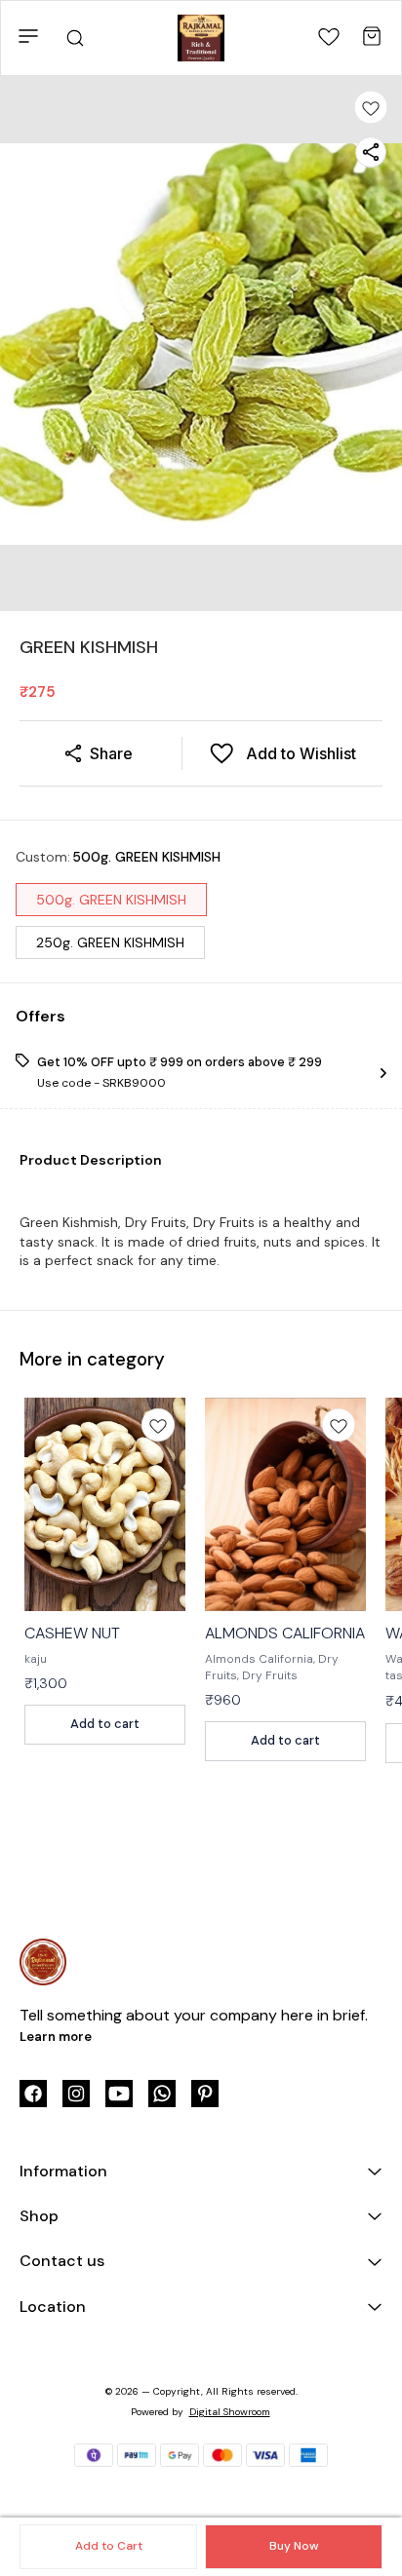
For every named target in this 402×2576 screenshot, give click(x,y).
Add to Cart (109, 2546)
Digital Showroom (230, 2412)
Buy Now (294, 2546)
